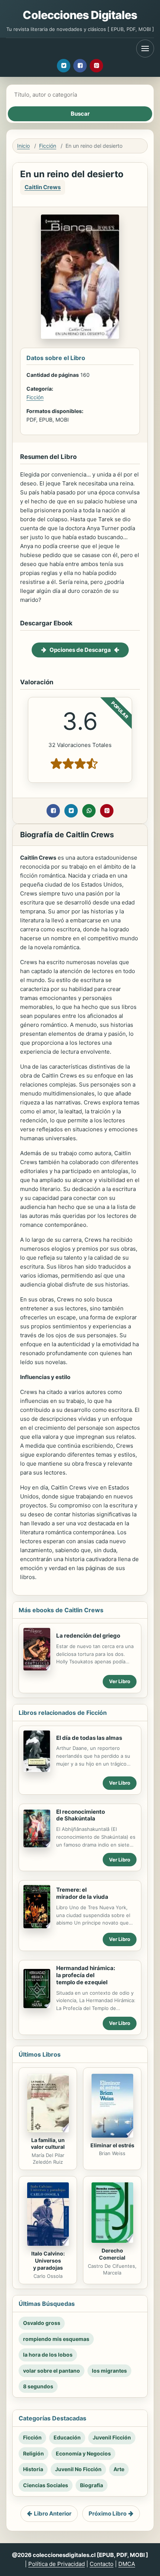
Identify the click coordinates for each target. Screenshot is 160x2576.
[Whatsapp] (89, 811)
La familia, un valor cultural (48, 2144)
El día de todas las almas (89, 1738)
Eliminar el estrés (112, 2145)
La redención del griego (88, 1636)
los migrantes (109, 2371)
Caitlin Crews (43, 187)
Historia (33, 2469)
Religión (33, 2453)
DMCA (127, 2564)
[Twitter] (64, 66)
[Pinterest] (96, 66)
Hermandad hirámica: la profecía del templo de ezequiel (86, 1975)
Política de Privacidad (57, 2564)
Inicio (23, 146)
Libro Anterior (53, 2514)
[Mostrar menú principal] (145, 49)
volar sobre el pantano (52, 2371)
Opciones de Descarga (80, 650)
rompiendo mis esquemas (56, 2339)
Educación (67, 2437)
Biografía (92, 2485)
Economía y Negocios (83, 2453)
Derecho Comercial (112, 2254)
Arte (119, 2469)
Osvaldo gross (42, 2323)
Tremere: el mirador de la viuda (82, 1893)
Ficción (48, 146)
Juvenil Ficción (112, 2437)
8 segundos (38, 2386)
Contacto (102, 2564)
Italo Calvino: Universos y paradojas (48, 2261)
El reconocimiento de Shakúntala (81, 1815)
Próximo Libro (108, 2514)
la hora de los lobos (48, 2355)
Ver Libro (120, 1681)
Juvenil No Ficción (78, 2469)
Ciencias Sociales (46, 2485)
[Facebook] (80, 66)
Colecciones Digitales (80, 15)
